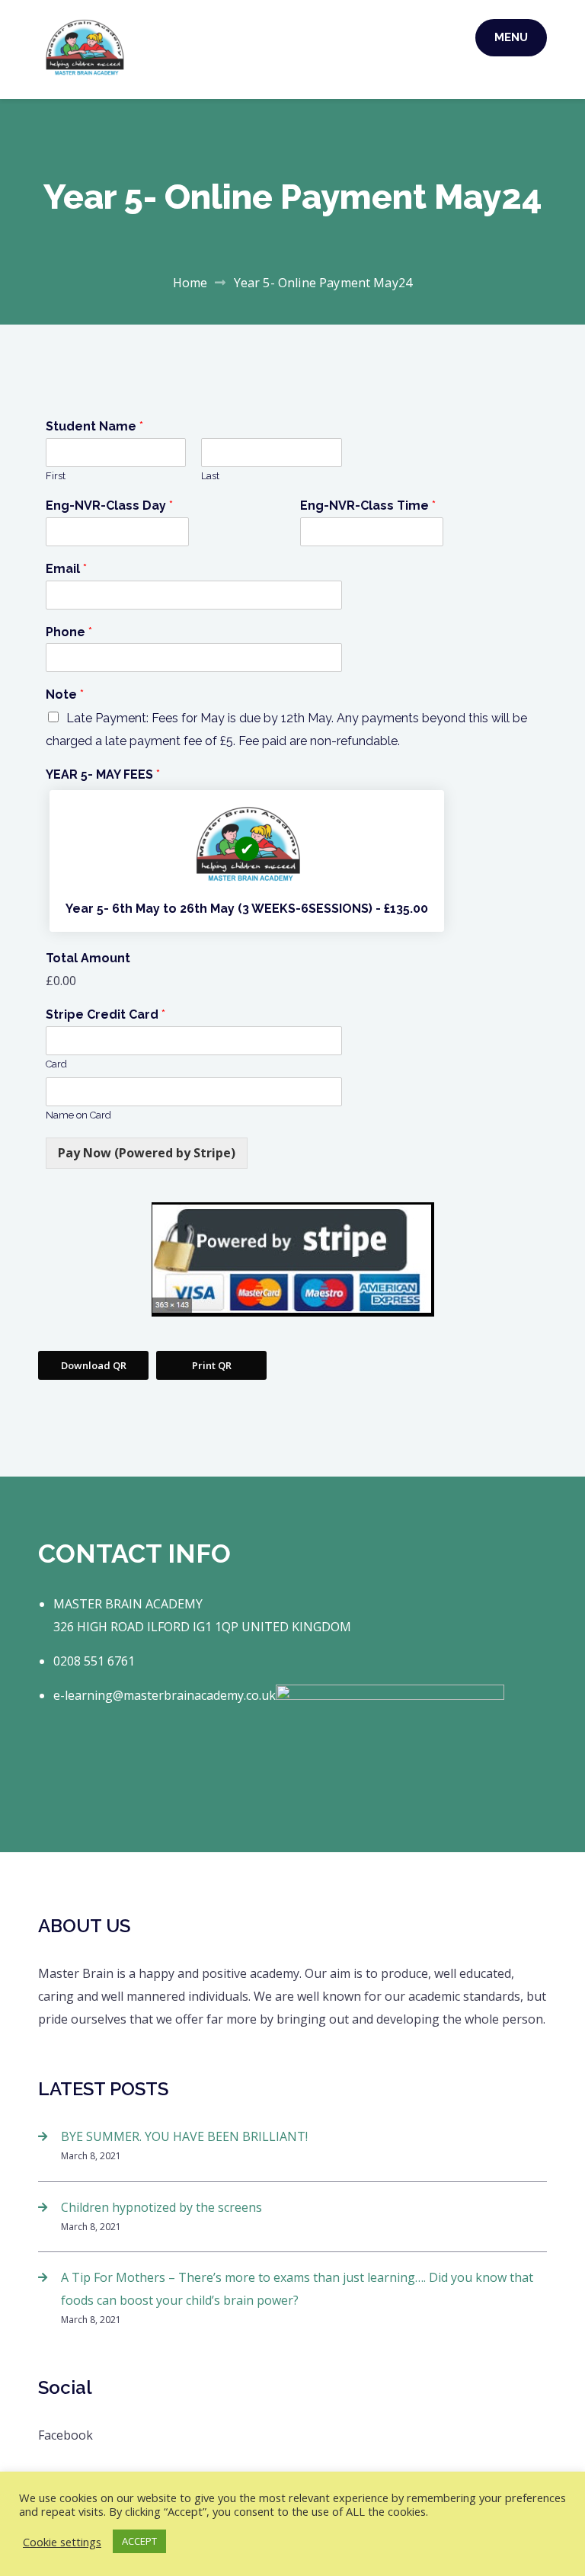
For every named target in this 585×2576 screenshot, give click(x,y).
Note (65, 694)
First (56, 476)
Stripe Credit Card (105, 1014)
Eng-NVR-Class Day (109, 506)
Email (66, 569)
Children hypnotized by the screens (161, 2207)
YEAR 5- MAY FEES (103, 774)
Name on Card (78, 1115)
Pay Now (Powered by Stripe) (147, 1153)
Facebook (66, 2435)
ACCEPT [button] (139, 2541)
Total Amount (88, 958)
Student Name (94, 426)
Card (56, 1064)
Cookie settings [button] (62, 2542)
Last (210, 476)
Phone (69, 632)
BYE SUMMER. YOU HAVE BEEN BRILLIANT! (184, 2136)
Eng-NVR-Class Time (368, 506)
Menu (511, 37)
